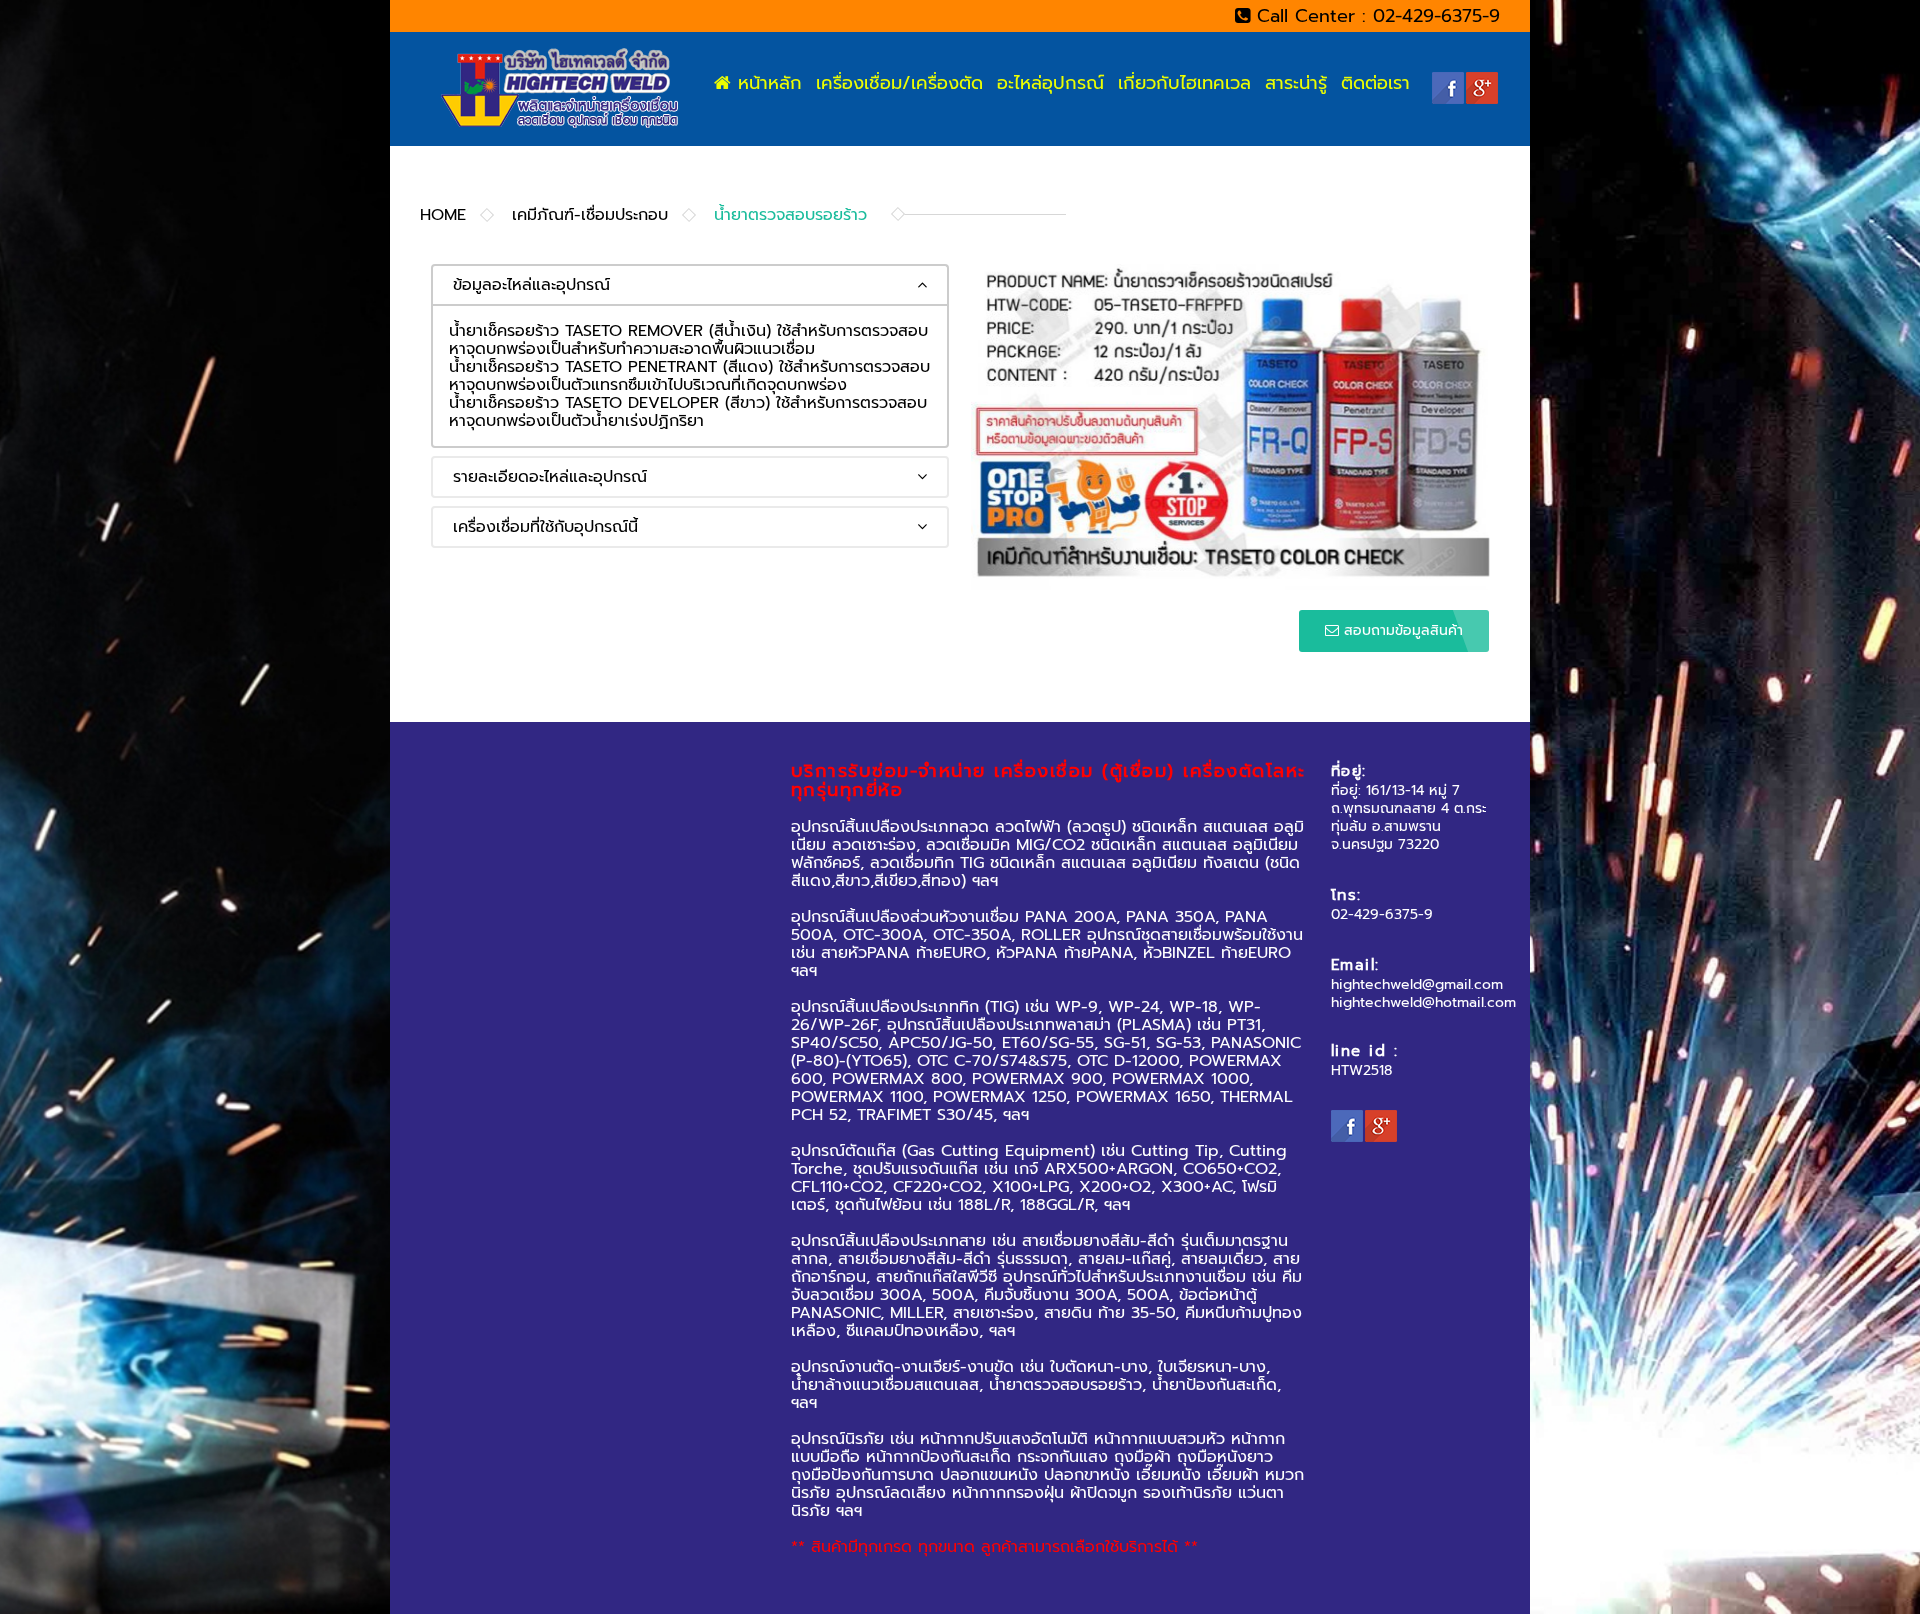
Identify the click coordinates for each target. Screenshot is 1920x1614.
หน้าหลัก (766, 83)
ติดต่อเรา (1375, 83)
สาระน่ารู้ (1296, 83)
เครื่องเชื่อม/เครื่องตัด (898, 83)
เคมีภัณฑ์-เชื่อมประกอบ (590, 215)
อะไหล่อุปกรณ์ (1049, 83)
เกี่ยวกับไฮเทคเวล (1183, 83)
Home (443, 215)
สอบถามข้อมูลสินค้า (1401, 630)
